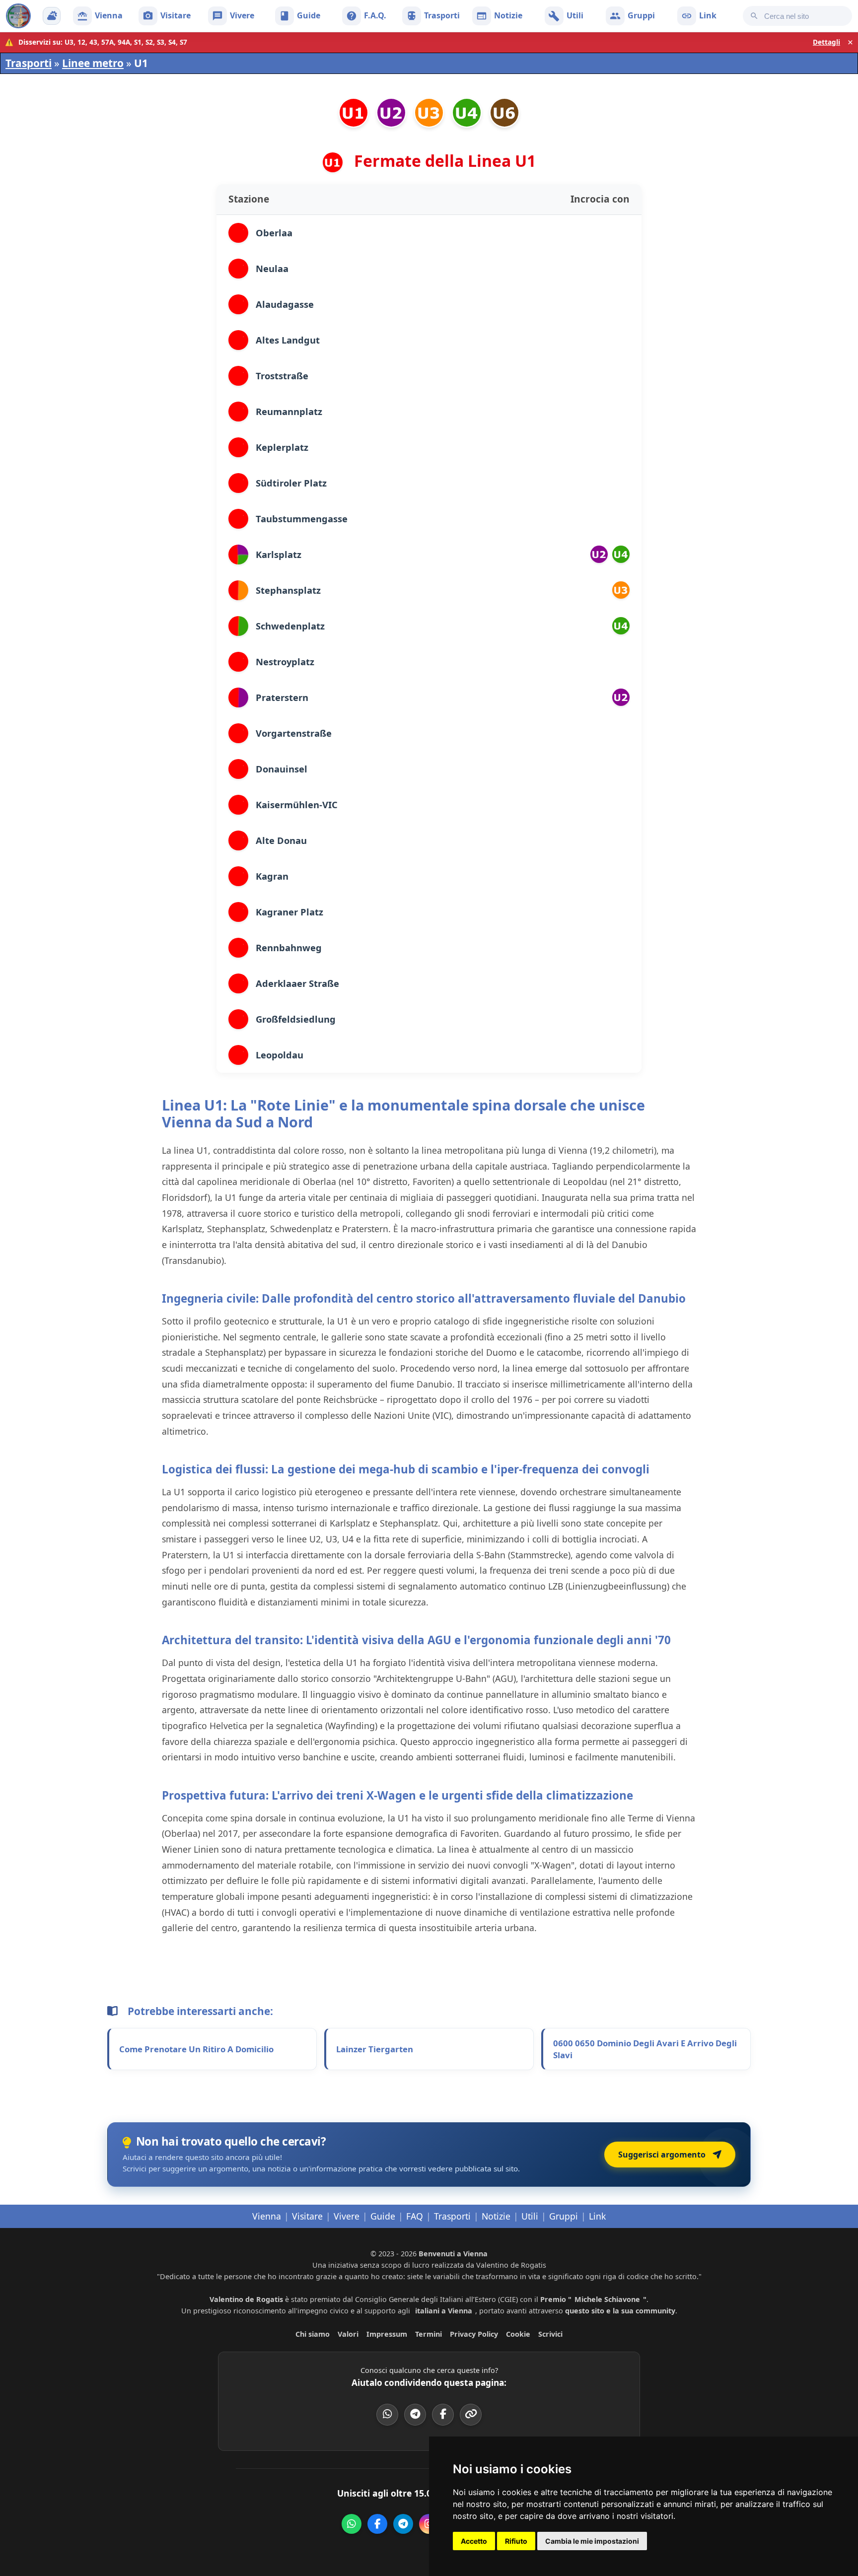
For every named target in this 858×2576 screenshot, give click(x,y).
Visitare (307, 2216)
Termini (429, 2334)
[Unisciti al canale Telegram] (403, 2524)
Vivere (347, 2216)
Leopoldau (280, 1055)
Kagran (272, 876)
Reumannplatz (289, 411)
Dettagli (826, 42)
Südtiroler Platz (291, 483)
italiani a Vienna (444, 2311)
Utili (530, 2216)
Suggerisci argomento (662, 2155)
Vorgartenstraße (294, 733)
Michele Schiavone (607, 2299)
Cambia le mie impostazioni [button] (592, 2541)
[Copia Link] (471, 2415)
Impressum (387, 2334)
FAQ (415, 2216)
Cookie (518, 2334)
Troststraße (282, 376)
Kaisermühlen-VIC (297, 804)
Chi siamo (313, 2334)
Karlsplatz (279, 554)
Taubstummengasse (302, 519)
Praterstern (282, 697)
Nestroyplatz (285, 661)
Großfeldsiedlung (296, 1019)
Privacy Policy (474, 2334)
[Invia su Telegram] (415, 2415)
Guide (383, 2216)
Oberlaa (274, 233)
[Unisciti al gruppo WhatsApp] (352, 2524)
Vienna (267, 2216)
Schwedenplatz (290, 626)
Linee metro (93, 63)
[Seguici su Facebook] (377, 2524)
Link (597, 2216)
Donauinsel (282, 769)
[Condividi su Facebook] (443, 2415)
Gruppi (564, 2216)
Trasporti (29, 63)
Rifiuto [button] (516, 2541)
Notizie (496, 2216)
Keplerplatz (282, 447)
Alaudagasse (285, 304)
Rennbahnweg (289, 947)
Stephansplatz (288, 590)
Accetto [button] (474, 2541)
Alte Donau (281, 840)
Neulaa (272, 268)
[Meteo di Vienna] (52, 16)
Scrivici (550, 2334)
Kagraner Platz (289, 912)
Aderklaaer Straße (297, 983)
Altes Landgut (288, 340)
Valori (348, 2334)
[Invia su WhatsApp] (387, 2415)
